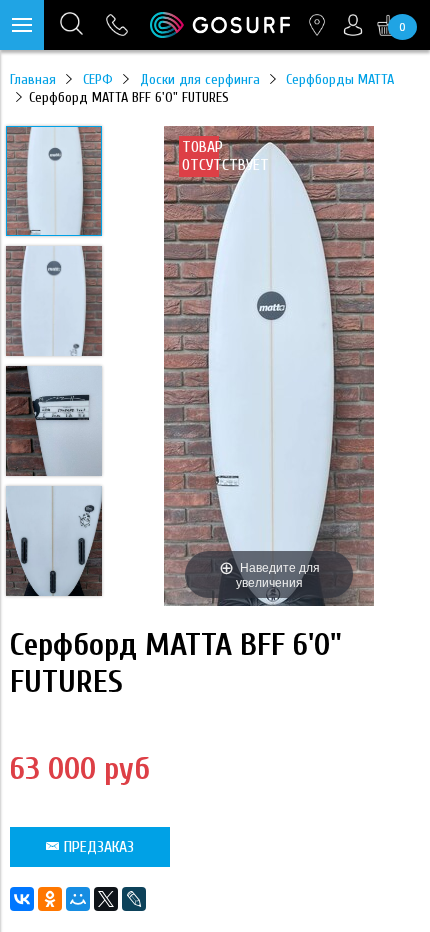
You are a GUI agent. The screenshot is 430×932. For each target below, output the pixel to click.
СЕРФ (98, 79)
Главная (33, 79)
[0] (388, 25)
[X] (106, 899)
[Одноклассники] (50, 899)
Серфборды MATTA (340, 79)
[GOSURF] (220, 24)
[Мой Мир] (78, 899)
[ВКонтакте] (22, 899)
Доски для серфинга (200, 79)
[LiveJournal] (134, 899)
